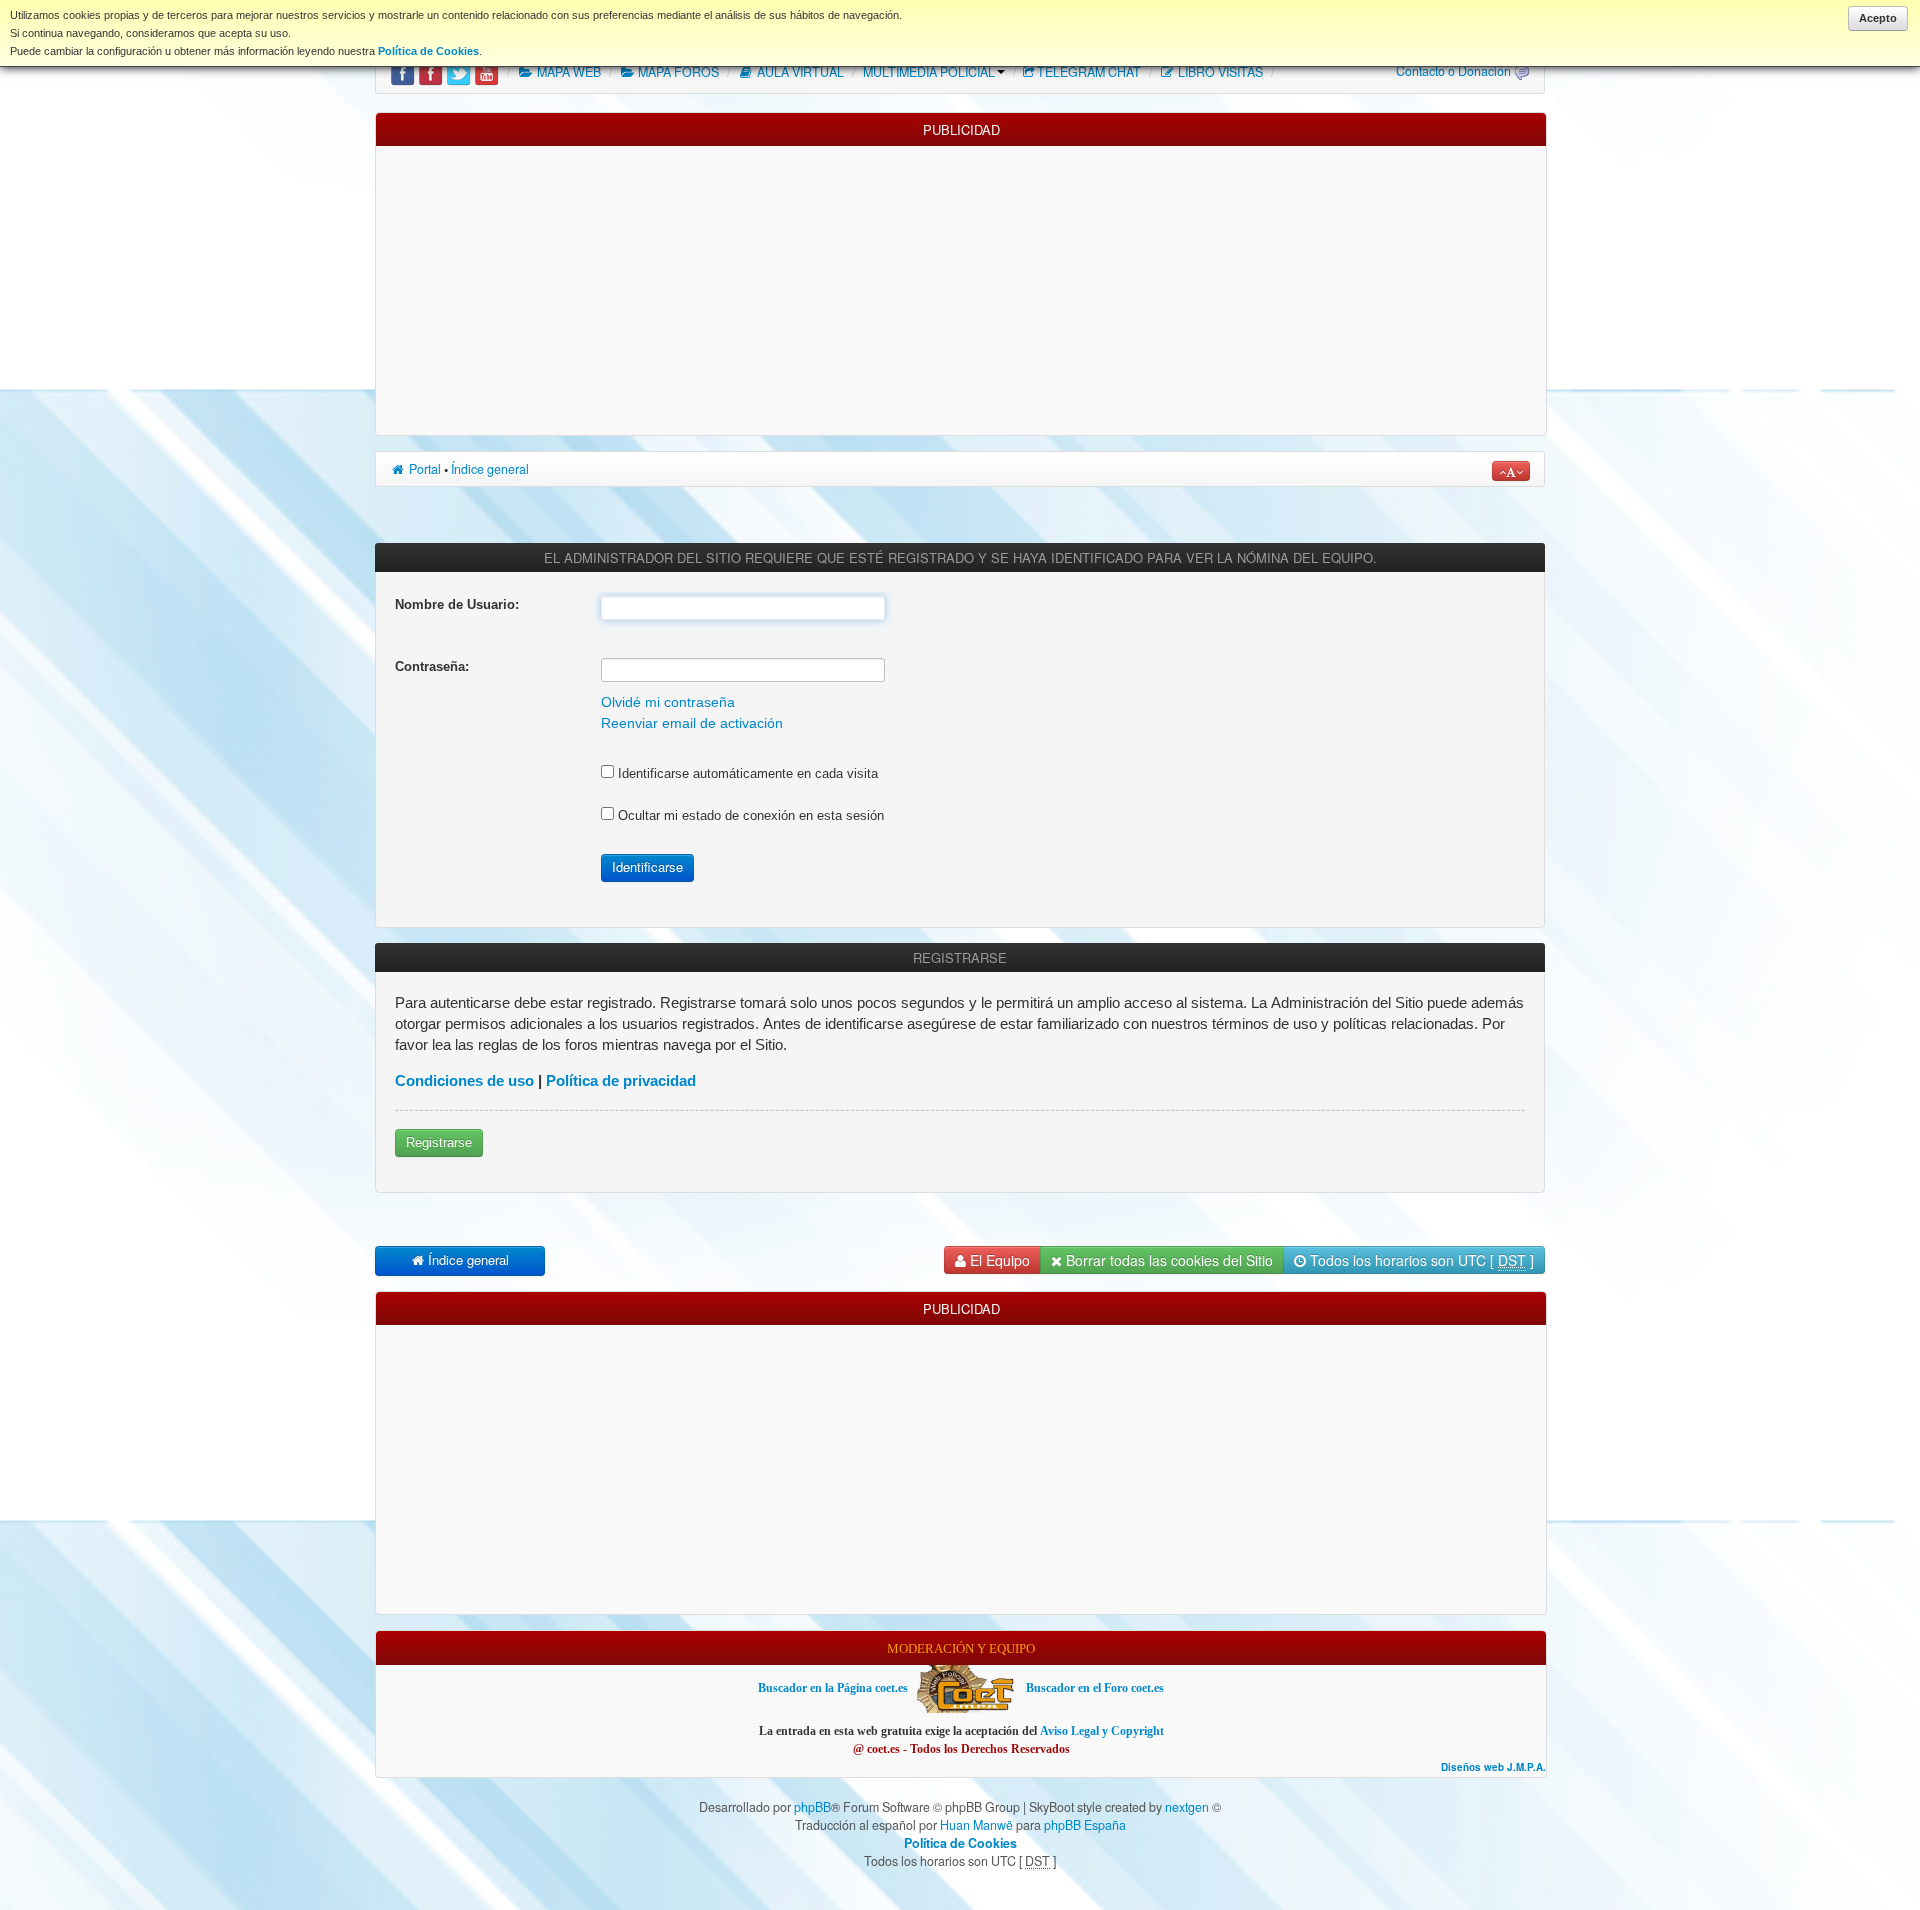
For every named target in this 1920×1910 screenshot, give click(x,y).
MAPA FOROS (677, 72)
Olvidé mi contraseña (668, 702)
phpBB (812, 1807)
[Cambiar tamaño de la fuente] (1511, 471)
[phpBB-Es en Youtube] (486, 72)
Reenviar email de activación (692, 723)
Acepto (1878, 18)
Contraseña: (432, 666)
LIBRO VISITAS (1219, 72)
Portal (423, 469)
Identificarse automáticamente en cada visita (746, 773)
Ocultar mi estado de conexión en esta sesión (749, 815)
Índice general (490, 469)
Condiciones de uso (464, 1080)
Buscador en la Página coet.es (833, 1688)
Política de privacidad (621, 1080)
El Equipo (998, 1260)
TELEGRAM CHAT (1089, 72)
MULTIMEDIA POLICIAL (929, 72)
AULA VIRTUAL (799, 72)
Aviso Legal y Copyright (1102, 1731)
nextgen (1187, 1807)
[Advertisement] (961, 286)
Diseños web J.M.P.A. (1493, 1767)
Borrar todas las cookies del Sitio (1167, 1260)
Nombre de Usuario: (457, 604)
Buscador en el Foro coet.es (1095, 1688)
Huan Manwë (976, 1825)
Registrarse (439, 1142)
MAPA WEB (567, 72)
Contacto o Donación (1453, 71)
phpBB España (1085, 1825)
